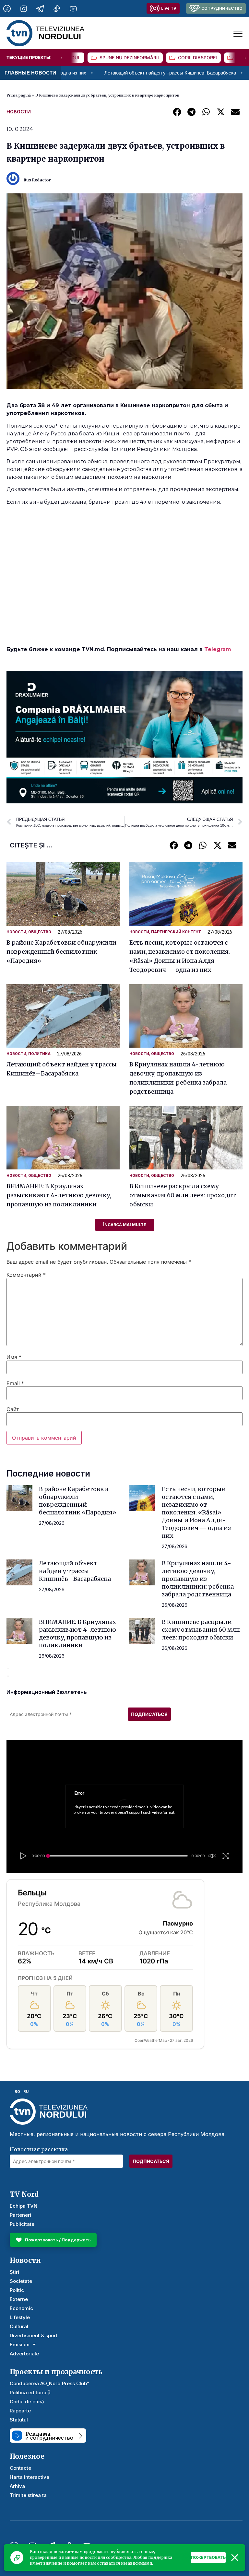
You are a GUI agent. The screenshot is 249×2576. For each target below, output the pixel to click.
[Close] (235, 2558)
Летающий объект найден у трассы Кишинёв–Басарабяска (93, 73)
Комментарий (26, 1275)
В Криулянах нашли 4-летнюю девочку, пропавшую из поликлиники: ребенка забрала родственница (198, 1579)
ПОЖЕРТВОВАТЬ (208, 2557)
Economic (21, 2308)
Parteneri (20, 2215)
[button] (177, 112)
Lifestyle (20, 2317)
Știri (14, 2272)
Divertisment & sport (34, 2335)
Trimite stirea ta (28, 2495)
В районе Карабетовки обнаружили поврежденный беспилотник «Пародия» (61, 952)
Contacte (20, 2468)
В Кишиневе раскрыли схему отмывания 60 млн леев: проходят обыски (183, 1195)
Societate (21, 2281)
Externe (19, 2299)
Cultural (19, 2326)
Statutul (19, 2420)
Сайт (13, 1409)
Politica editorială (30, 2392)
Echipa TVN (24, 2206)
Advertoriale (24, 2354)
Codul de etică (27, 2402)
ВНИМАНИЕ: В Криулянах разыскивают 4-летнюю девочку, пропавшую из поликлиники (59, 1195)
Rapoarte (20, 2411)
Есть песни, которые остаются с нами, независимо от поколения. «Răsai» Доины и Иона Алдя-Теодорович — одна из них (196, 1512)
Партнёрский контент (176, 932)
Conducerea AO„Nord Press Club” (49, 2383)
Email (15, 1383)
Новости (19, 112)
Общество (40, 932)
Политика (39, 1054)
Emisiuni (20, 2345)
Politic (17, 2290)
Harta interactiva (30, 2477)
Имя (14, 1357)
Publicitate (22, 2224)
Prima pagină (19, 95)
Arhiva (17, 2486)
